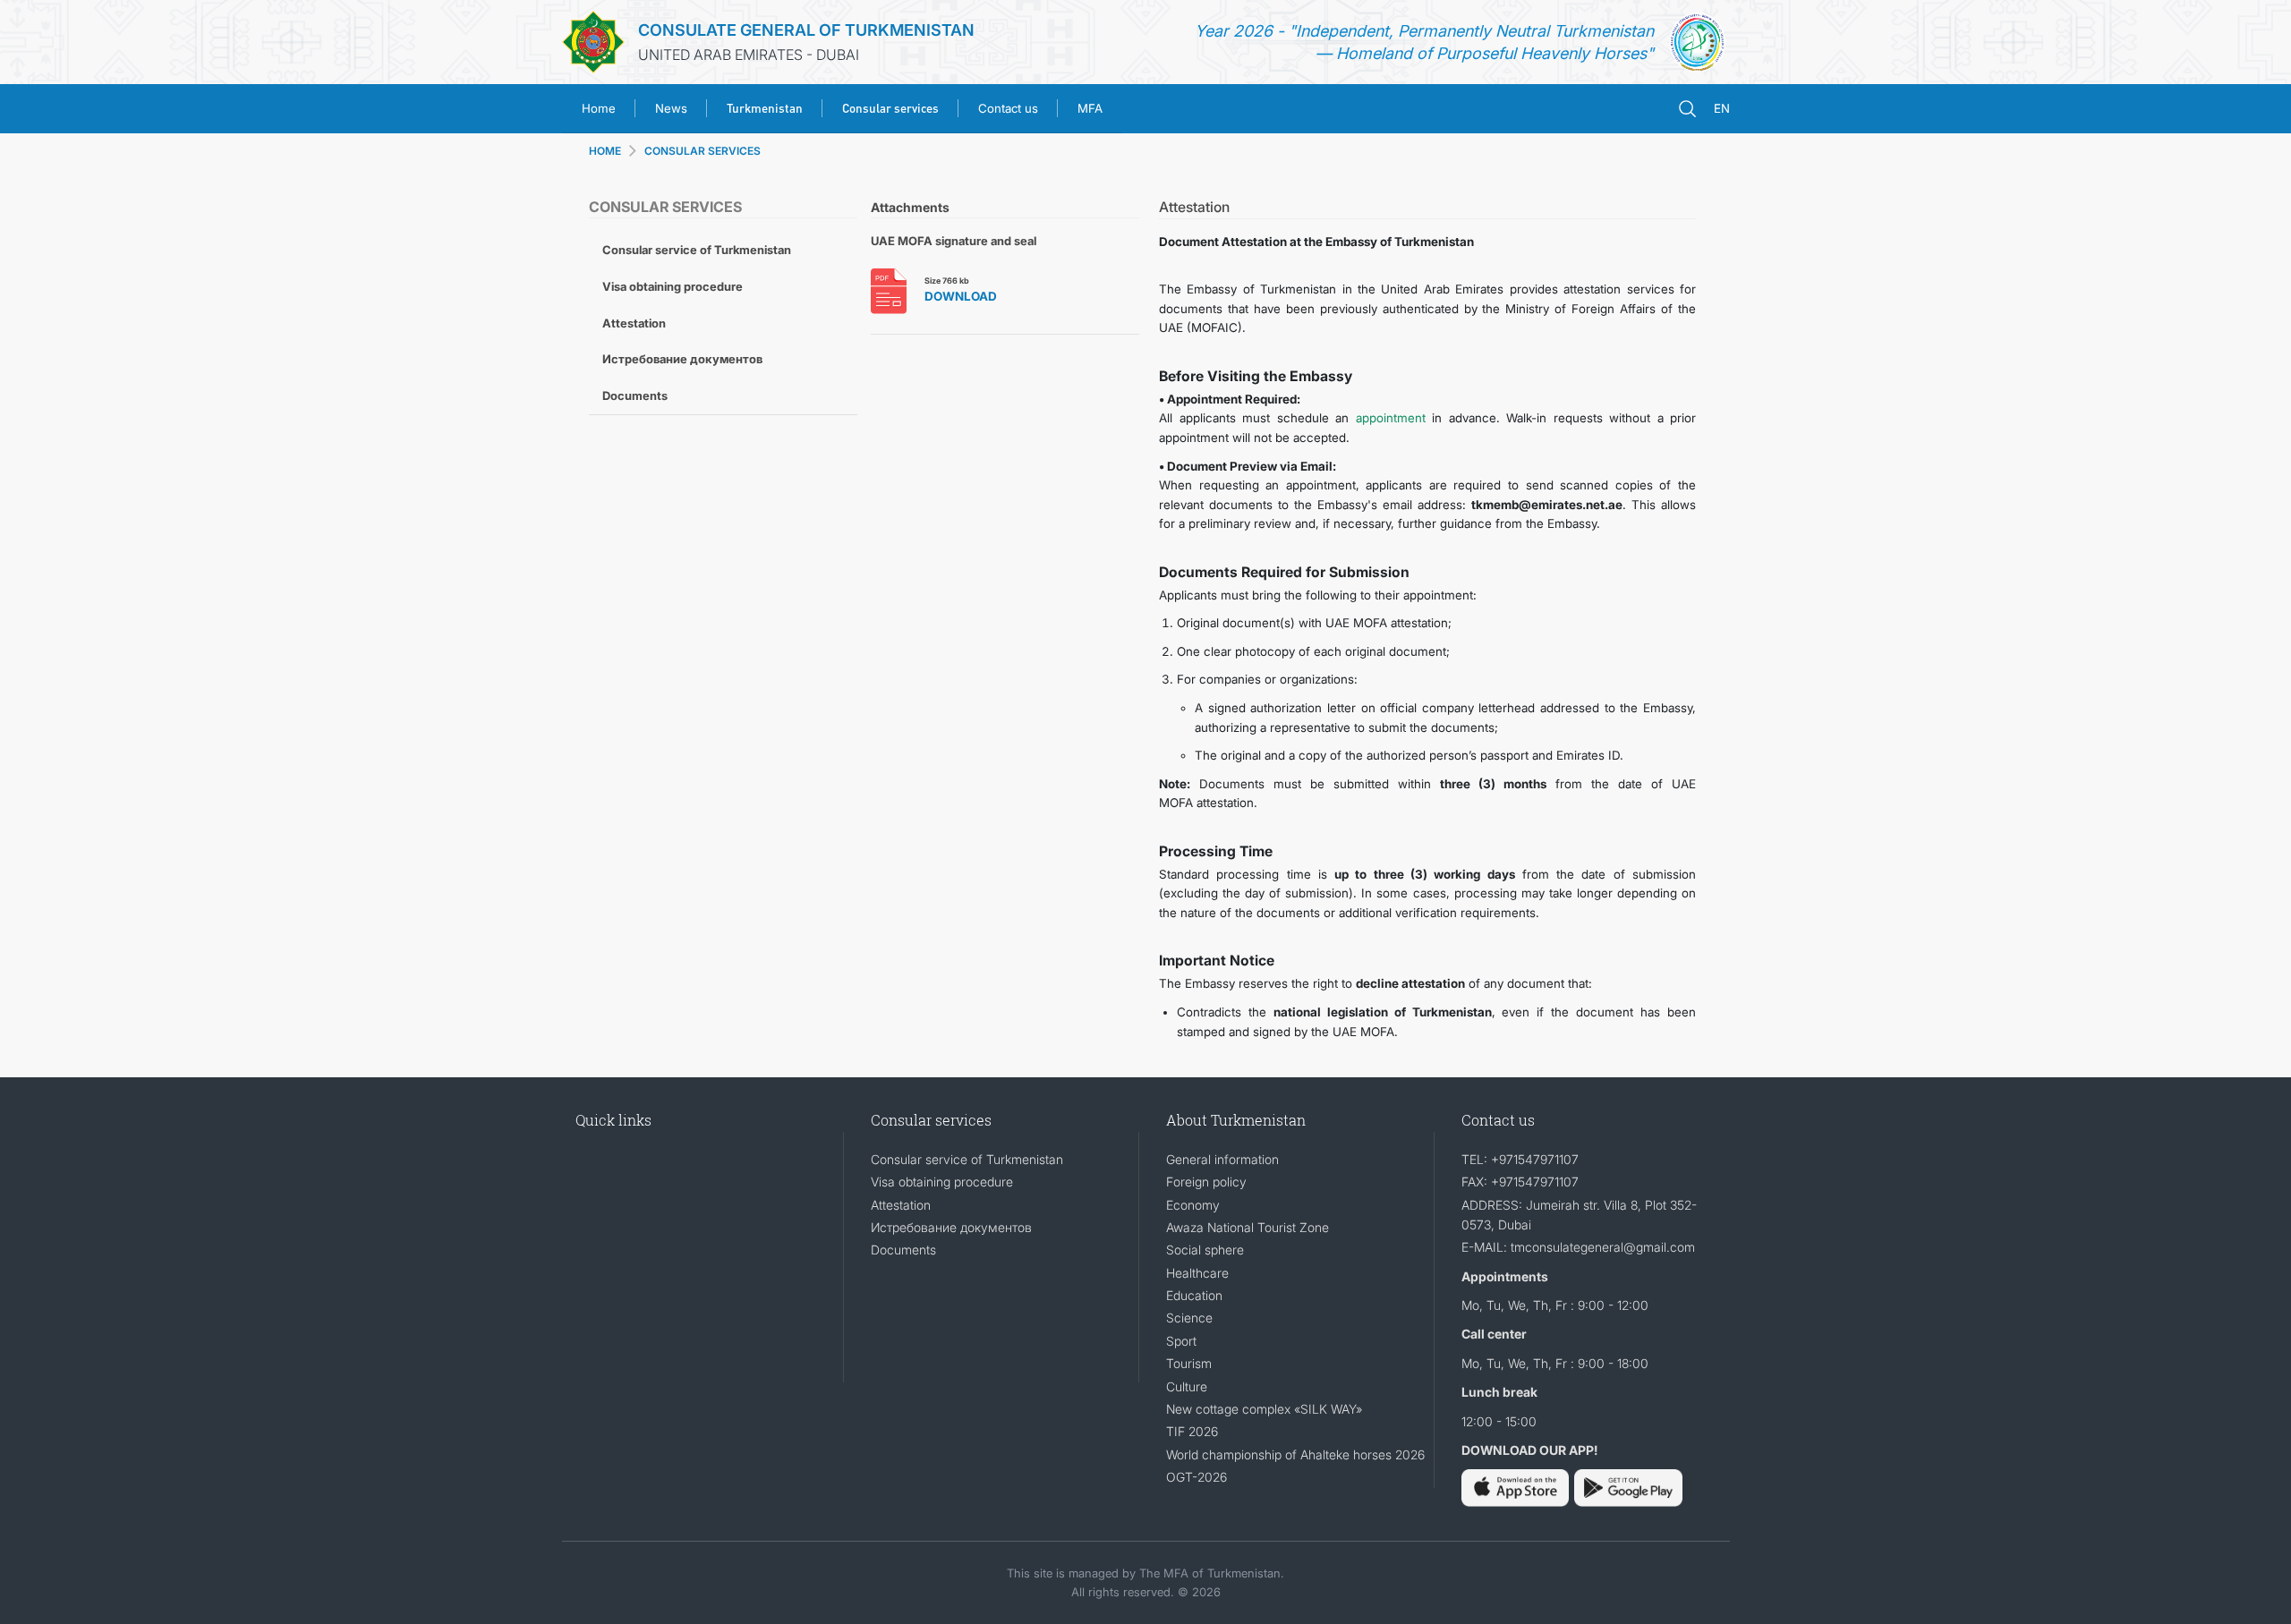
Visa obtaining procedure (673, 286)
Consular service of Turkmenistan (697, 250)
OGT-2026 (1197, 1477)
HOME (605, 151)
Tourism (1189, 1363)
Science (1189, 1318)
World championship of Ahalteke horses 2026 (1295, 1454)
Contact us (1008, 108)
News (671, 108)
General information (1222, 1159)
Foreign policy (1206, 1182)
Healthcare (1197, 1273)
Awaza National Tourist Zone (1248, 1227)
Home (599, 108)
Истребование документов (682, 359)
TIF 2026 (1192, 1431)
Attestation (634, 323)
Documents (635, 395)
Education (1194, 1295)
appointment (1391, 418)
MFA (1090, 108)
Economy (1193, 1205)
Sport (1181, 1341)
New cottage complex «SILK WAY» (1264, 1409)
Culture (1187, 1386)
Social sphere (1205, 1250)
